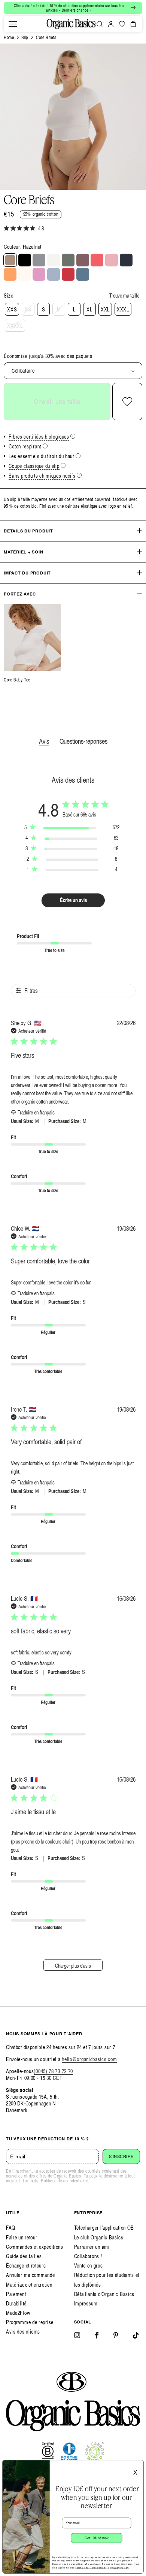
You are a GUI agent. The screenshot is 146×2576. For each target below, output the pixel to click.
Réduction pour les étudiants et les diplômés (107, 2280)
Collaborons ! (88, 2256)
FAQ (11, 2228)
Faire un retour (22, 2237)
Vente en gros (89, 2265)
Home (9, 37)
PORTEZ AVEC (20, 594)
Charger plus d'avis (73, 1966)
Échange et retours (26, 2265)
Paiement (16, 2294)
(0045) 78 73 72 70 (53, 2071)
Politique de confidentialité (64, 2181)
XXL (105, 309)
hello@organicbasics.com (89, 2059)
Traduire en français (36, 1112)
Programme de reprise (30, 2322)
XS (28, 309)
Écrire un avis (73, 900)
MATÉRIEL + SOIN (24, 552)
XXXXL (15, 326)
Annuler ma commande (30, 2275)
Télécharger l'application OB (104, 2228)
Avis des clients (23, 2332)
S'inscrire (121, 2156)
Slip (25, 37)
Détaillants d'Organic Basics (104, 2294)
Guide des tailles (24, 2256)
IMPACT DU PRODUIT (27, 573)
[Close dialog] (139, 2465)
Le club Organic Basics (99, 2237)
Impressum (86, 2303)
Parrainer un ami (92, 2247)
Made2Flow (18, 2313)
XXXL (123, 309)
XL (89, 309)
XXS (12, 309)
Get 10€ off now (97, 2538)
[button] (13, 24)
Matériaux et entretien (29, 2285)
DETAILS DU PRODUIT (28, 531)
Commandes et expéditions (35, 2247)
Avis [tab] (44, 741)
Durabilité (16, 2303)
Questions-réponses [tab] (83, 741)
